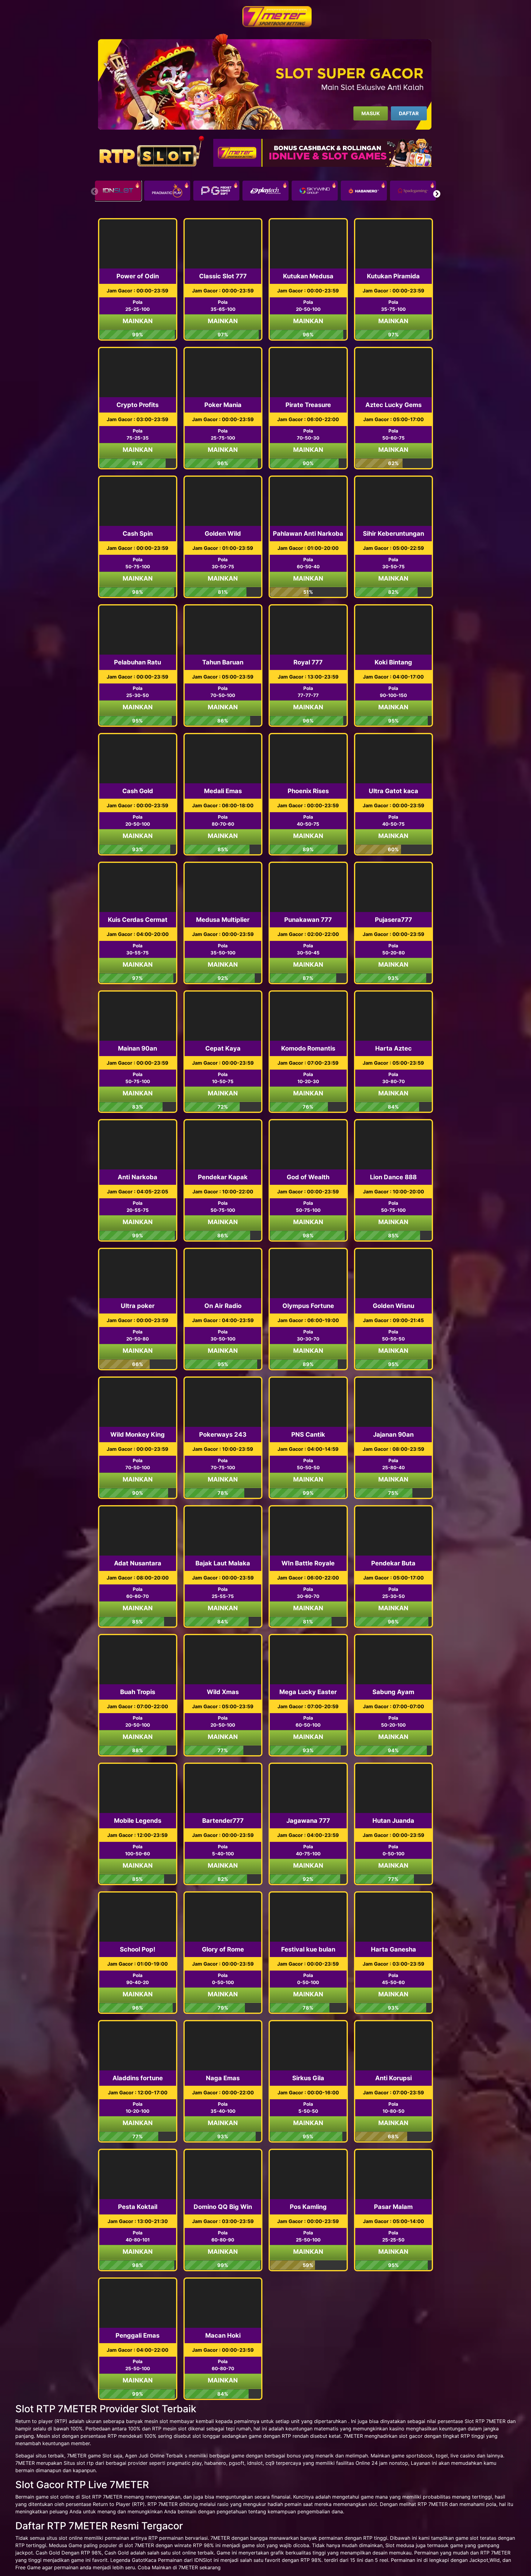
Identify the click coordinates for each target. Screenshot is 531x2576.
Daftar (409, 113)
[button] (437, 194)
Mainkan (138, 321)
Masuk (371, 113)
